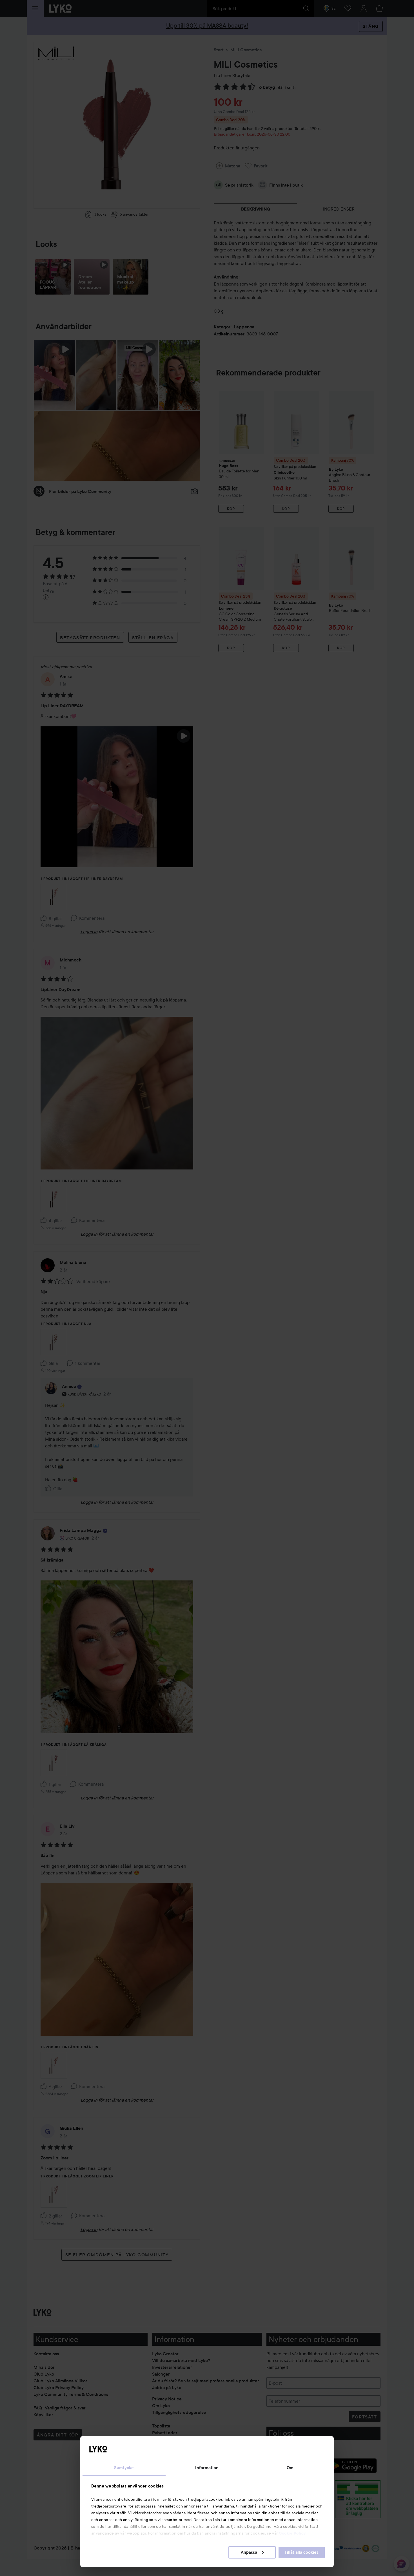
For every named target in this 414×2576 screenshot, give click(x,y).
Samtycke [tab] (124, 2468)
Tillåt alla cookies (301, 2552)
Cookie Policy (292, 2533)
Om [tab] (290, 2468)
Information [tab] (207, 2468)
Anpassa (249, 2552)
